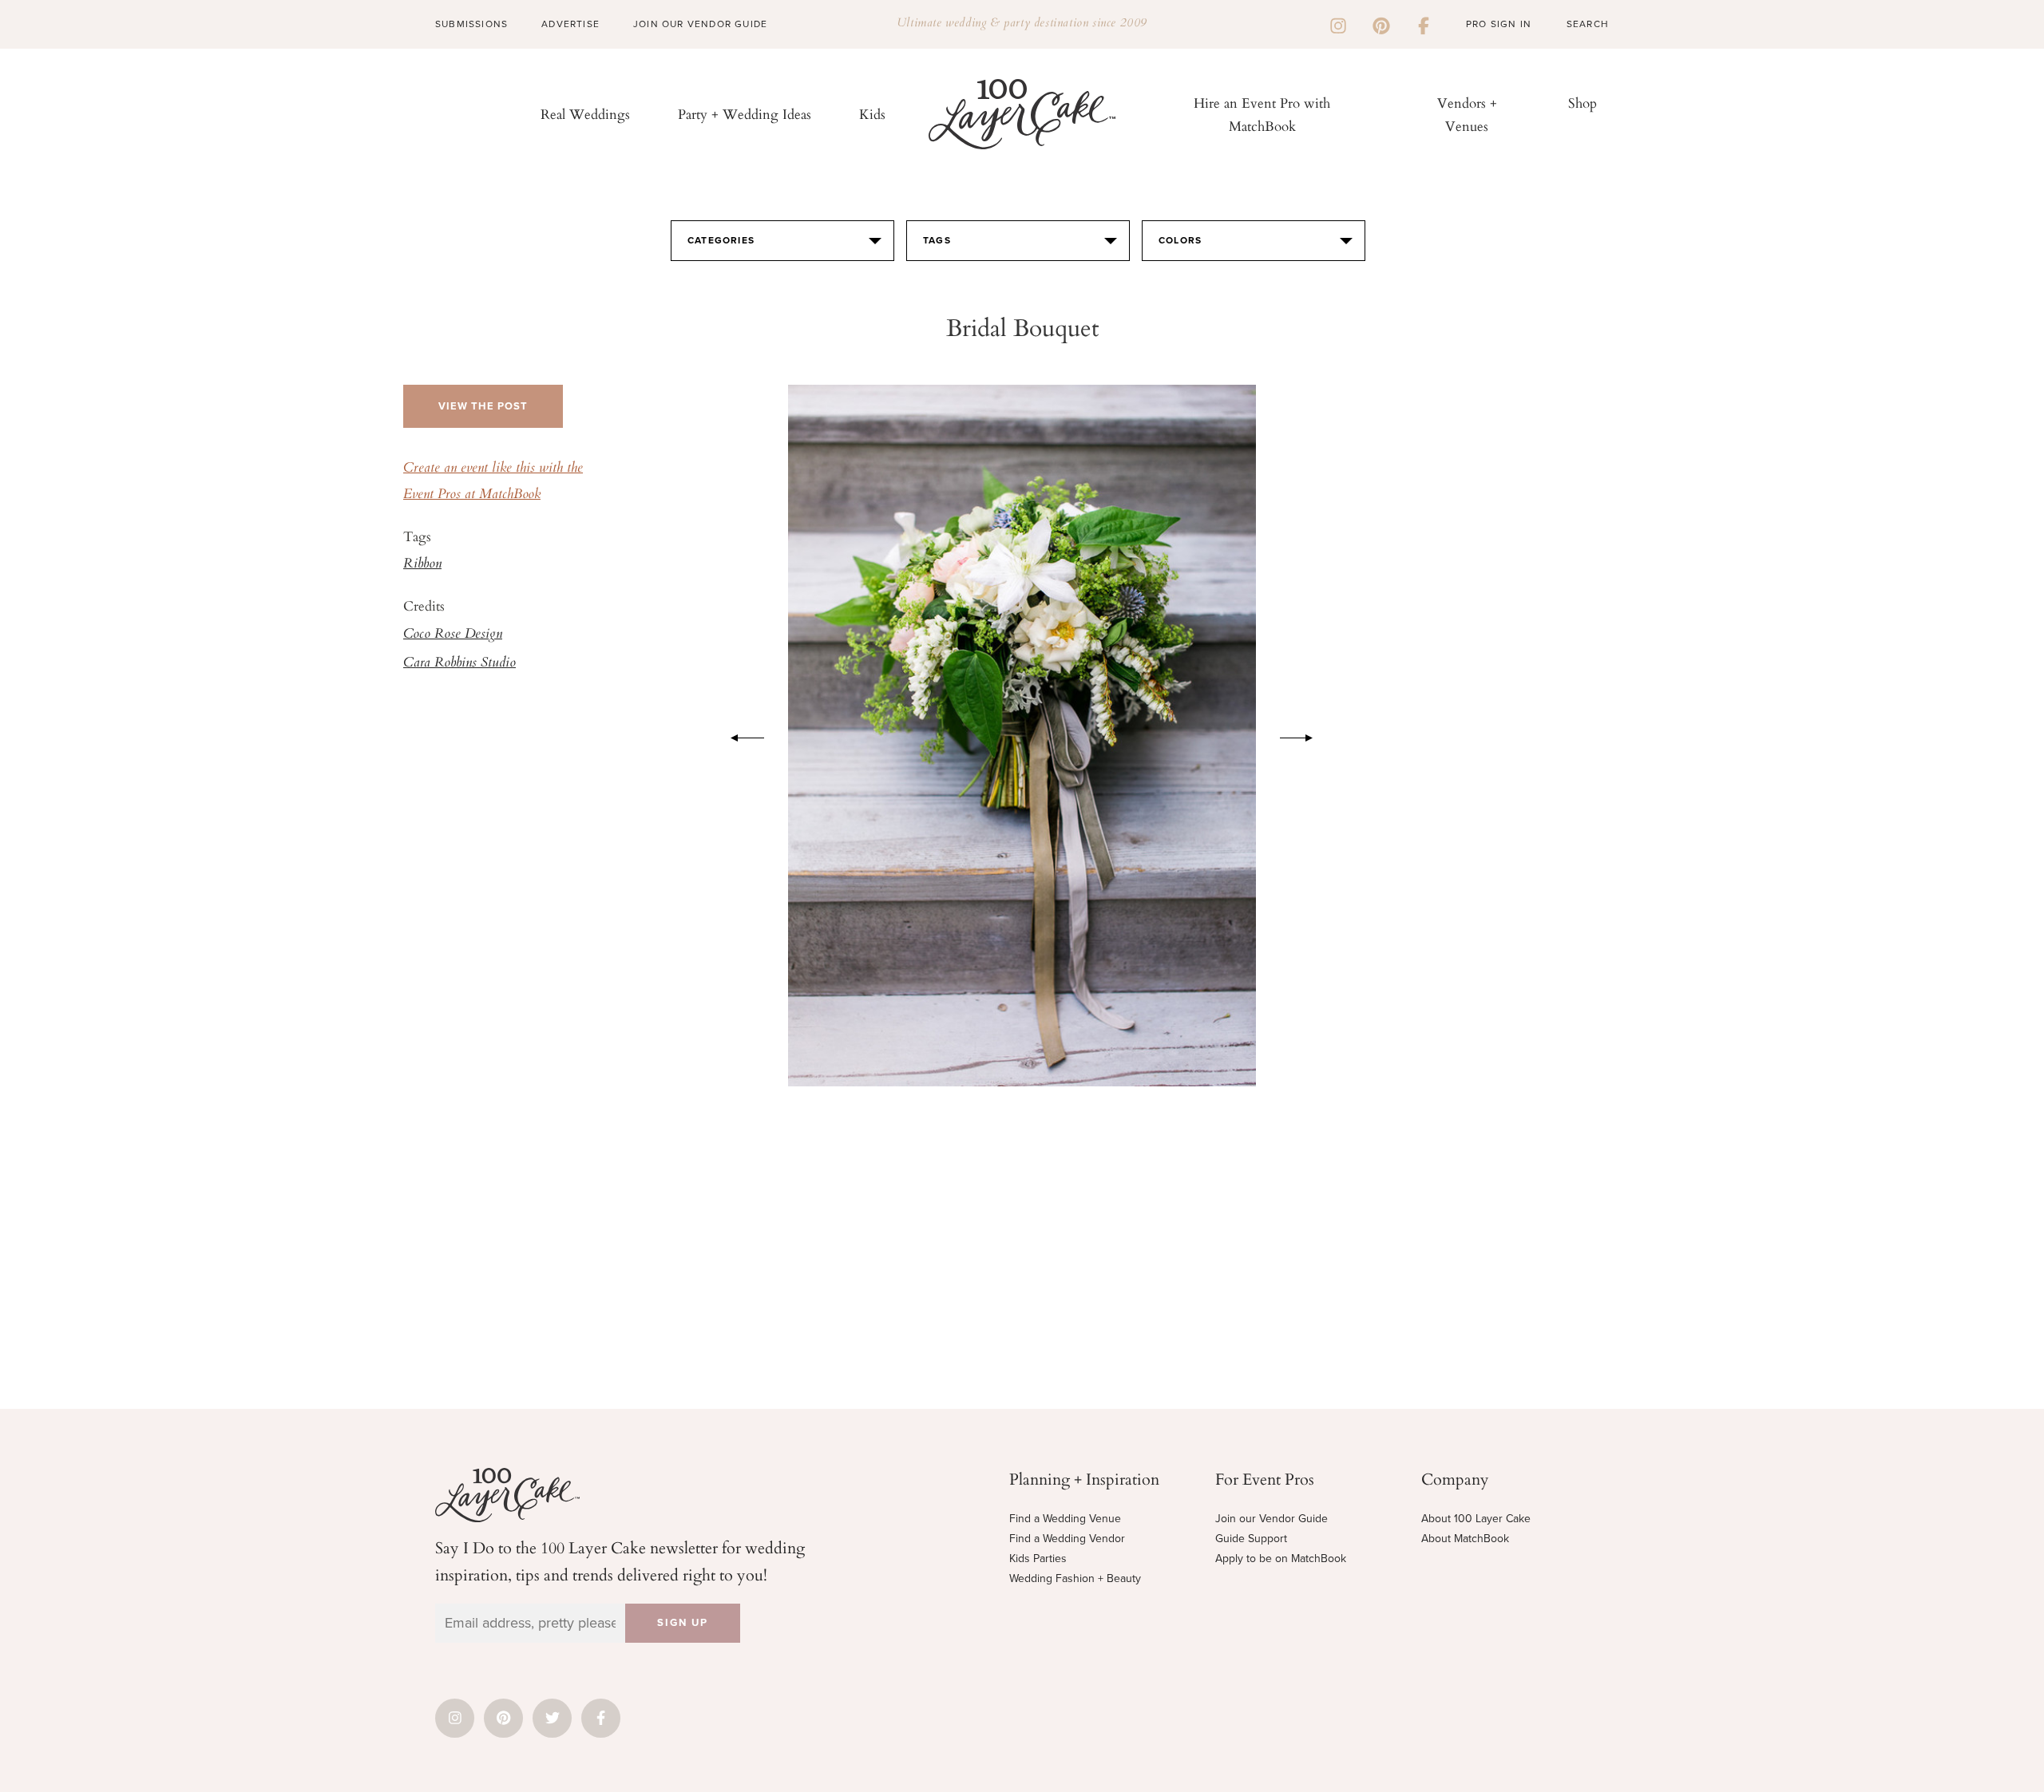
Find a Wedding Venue (1065, 1519)
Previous (739, 735)
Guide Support (1251, 1539)
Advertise (570, 24)
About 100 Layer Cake (1476, 1519)
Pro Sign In (1499, 24)
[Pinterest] (1381, 24)
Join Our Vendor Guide (700, 24)
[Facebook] (1424, 24)
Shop (1583, 103)
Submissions (471, 24)
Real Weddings (585, 114)
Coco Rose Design (453, 635)
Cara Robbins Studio (460, 663)
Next (1305, 735)
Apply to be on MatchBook (1281, 1559)
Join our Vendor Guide (1272, 1519)
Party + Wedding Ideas (745, 114)
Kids (872, 114)
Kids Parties (1038, 1559)
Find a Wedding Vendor (1067, 1539)
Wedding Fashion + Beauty (1075, 1578)
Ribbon (422, 564)
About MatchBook (1465, 1539)
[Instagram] (1338, 24)
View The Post (483, 406)
